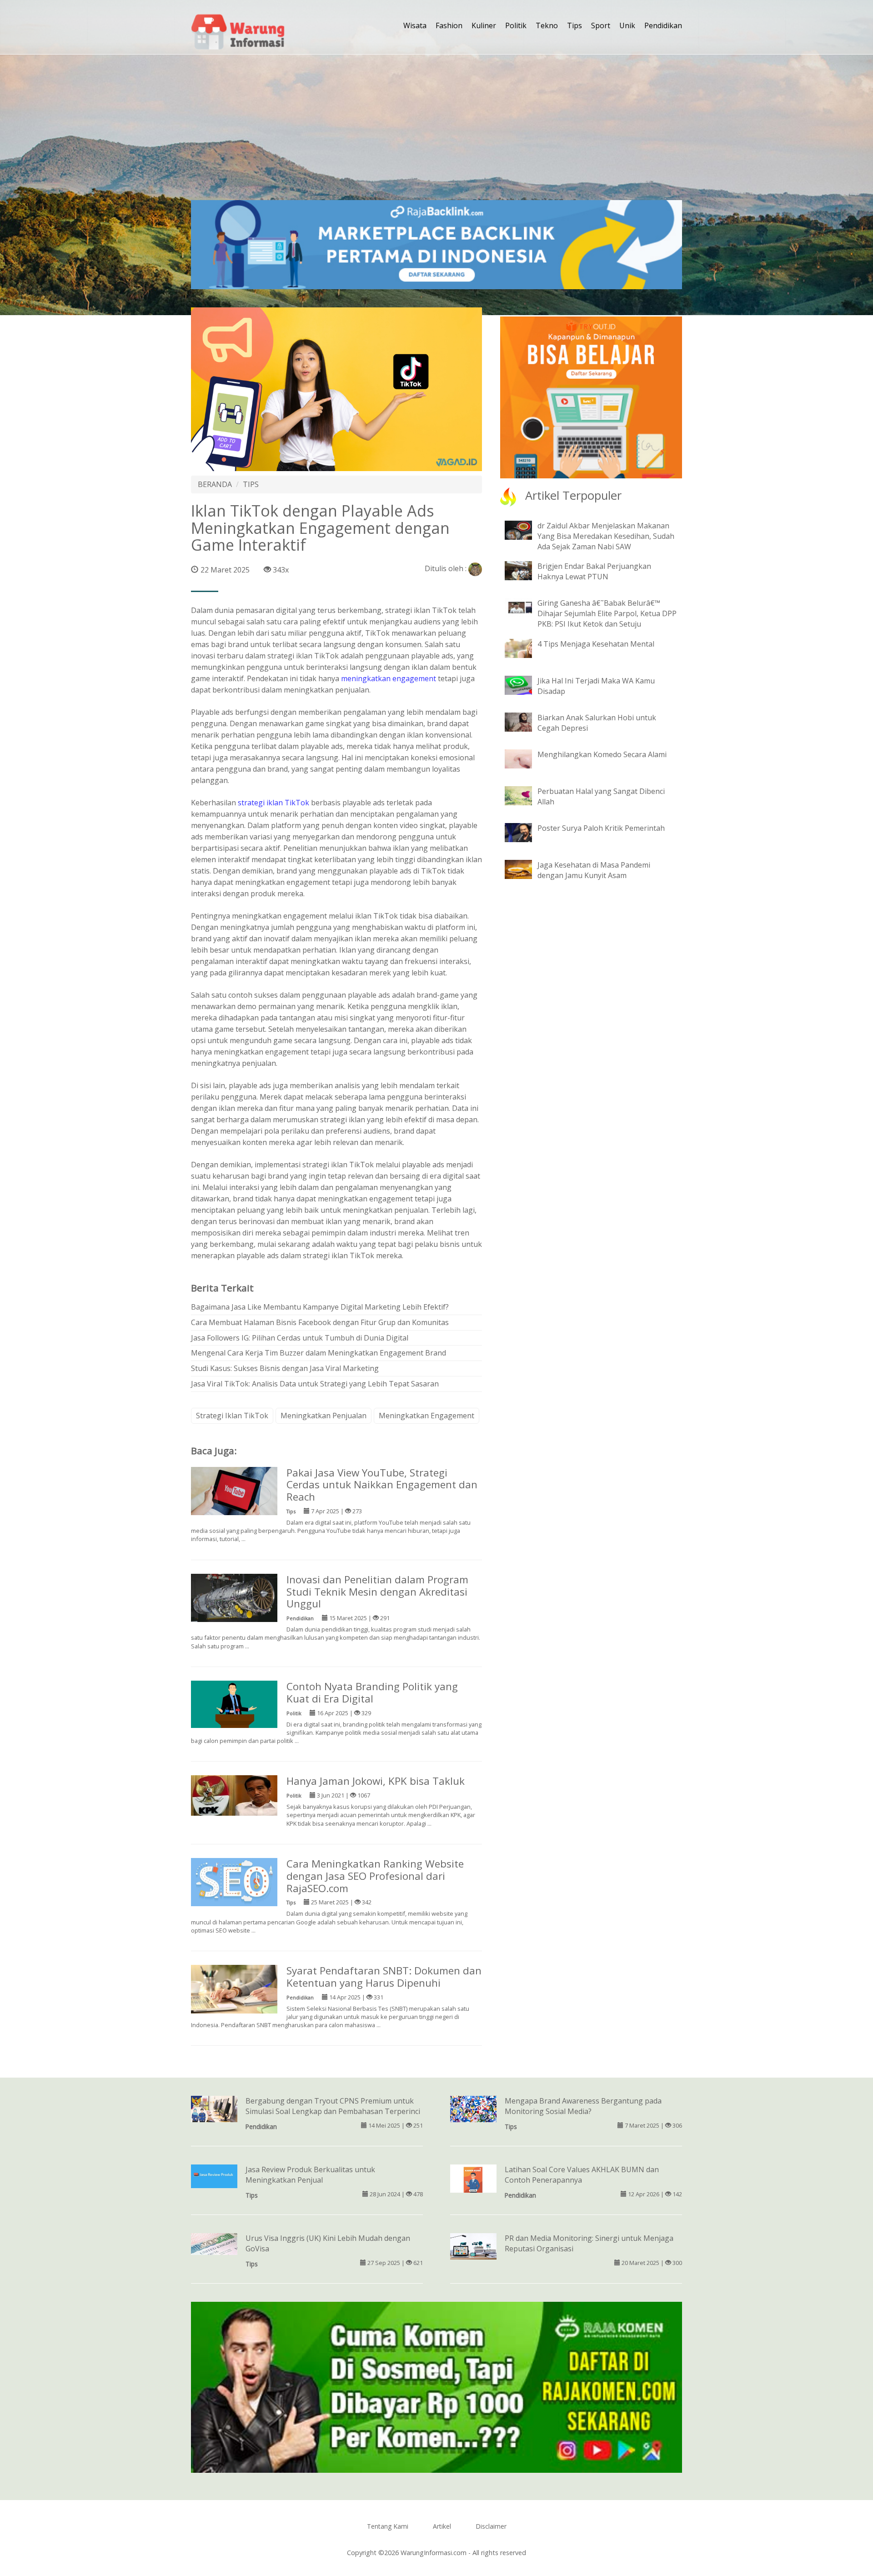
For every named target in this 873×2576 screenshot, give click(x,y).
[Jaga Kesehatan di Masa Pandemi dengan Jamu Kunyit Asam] (525, 869)
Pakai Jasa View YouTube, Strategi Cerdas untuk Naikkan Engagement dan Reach (382, 1485)
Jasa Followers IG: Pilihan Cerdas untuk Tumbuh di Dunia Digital (300, 1338)
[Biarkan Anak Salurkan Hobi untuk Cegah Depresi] (525, 721)
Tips (574, 25)
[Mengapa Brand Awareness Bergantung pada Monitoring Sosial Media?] (473, 2108)
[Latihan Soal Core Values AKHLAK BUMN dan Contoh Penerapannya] (473, 2179)
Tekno (547, 25)
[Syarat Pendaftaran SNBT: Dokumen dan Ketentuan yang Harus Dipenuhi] (234, 1988)
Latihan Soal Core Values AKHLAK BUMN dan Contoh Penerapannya (582, 2175)
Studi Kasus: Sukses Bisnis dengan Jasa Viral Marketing (285, 1368)
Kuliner (484, 25)
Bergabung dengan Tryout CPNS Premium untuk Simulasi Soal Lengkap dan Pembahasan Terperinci (333, 2106)
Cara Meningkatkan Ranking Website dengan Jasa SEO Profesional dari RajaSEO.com (375, 1876)
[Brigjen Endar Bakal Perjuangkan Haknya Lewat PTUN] (525, 570)
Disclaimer (491, 2526)
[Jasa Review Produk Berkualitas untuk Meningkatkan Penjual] (214, 2176)
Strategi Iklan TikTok (232, 1416)
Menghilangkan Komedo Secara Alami (602, 754)
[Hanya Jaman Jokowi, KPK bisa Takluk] (234, 1795)
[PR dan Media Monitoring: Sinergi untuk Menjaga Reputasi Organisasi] (473, 2246)
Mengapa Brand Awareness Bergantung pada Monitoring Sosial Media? (583, 2106)
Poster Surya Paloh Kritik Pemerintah (601, 828)
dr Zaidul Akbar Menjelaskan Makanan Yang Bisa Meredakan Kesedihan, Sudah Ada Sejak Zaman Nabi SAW (606, 536)
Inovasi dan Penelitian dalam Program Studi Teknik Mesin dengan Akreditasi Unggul (377, 1592)
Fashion (449, 25)
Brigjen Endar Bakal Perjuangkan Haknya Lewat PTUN (594, 571)
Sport (601, 25)
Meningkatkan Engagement (426, 1416)
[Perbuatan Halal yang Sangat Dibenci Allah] (525, 795)
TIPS (251, 484)
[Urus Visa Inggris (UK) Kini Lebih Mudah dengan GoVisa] (214, 2243)
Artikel (442, 2526)
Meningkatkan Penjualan (324, 1416)
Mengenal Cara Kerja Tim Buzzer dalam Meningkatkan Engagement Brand (319, 1353)
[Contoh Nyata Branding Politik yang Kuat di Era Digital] (234, 1703)
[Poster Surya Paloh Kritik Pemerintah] (525, 832)
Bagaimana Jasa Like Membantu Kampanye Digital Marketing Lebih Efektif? (320, 1307)
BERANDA (215, 484)
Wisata (415, 25)
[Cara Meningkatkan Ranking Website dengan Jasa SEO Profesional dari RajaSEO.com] (234, 1881)
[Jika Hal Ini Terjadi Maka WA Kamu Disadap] (525, 684)
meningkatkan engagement (389, 678)
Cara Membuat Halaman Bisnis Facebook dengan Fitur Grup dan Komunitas (320, 1322)
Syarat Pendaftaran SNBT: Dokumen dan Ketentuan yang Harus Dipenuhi (384, 1977)
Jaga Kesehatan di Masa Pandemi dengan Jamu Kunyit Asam (594, 870)
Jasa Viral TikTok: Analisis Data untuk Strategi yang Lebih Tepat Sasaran (315, 1384)
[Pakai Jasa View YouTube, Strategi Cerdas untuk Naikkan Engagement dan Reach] (234, 1490)
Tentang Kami (388, 2526)
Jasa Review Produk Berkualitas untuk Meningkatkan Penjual (310, 2175)
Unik (627, 25)
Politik (516, 25)
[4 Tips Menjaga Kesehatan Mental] (525, 648)
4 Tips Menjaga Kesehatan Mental (596, 644)
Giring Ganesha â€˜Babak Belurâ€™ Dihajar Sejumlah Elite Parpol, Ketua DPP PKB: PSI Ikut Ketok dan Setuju (607, 613)
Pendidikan (663, 25)
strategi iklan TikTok (273, 803)
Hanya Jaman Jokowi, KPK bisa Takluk (376, 1781)
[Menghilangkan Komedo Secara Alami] (525, 758)
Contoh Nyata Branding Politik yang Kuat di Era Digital (372, 1692)
